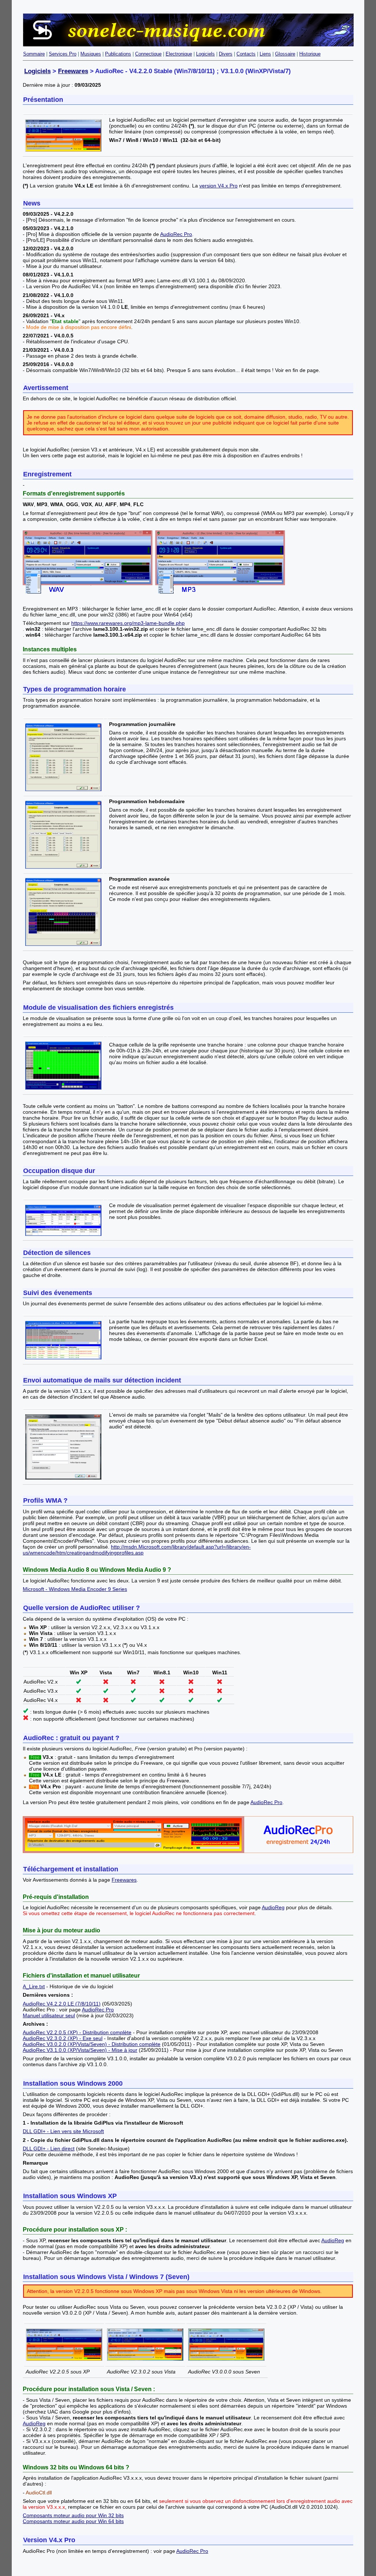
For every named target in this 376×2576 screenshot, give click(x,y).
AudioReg (273, 1907)
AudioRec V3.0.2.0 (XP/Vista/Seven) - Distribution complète (92, 2044)
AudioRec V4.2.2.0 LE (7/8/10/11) (62, 2004)
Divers (226, 54)
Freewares (73, 71)
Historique (310, 54)
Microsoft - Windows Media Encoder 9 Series (75, 1589)
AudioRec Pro (176, 234)
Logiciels (205, 54)
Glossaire (285, 54)
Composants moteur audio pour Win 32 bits (73, 2515)
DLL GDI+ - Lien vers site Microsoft (63, 2131)
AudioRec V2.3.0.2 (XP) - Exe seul (63, 2038)
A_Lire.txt (34, 1986)
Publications (118, 54)
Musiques (91, 54)
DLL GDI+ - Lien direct (49, 2149)
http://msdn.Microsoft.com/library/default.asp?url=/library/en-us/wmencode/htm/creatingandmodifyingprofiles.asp (137, 1550)
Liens (265, 54)
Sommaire (34, 54)
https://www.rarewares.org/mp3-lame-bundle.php (128, 623)
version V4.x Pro (218, 186)
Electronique (179, 54)
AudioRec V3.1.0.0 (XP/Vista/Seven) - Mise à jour (80, 2050)
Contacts (246, 54)
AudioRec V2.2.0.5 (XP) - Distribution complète (77, 2032)
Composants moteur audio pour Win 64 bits (73, 2521)
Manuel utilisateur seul (49, 2015)
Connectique (148, 54)
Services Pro (63, 54)
